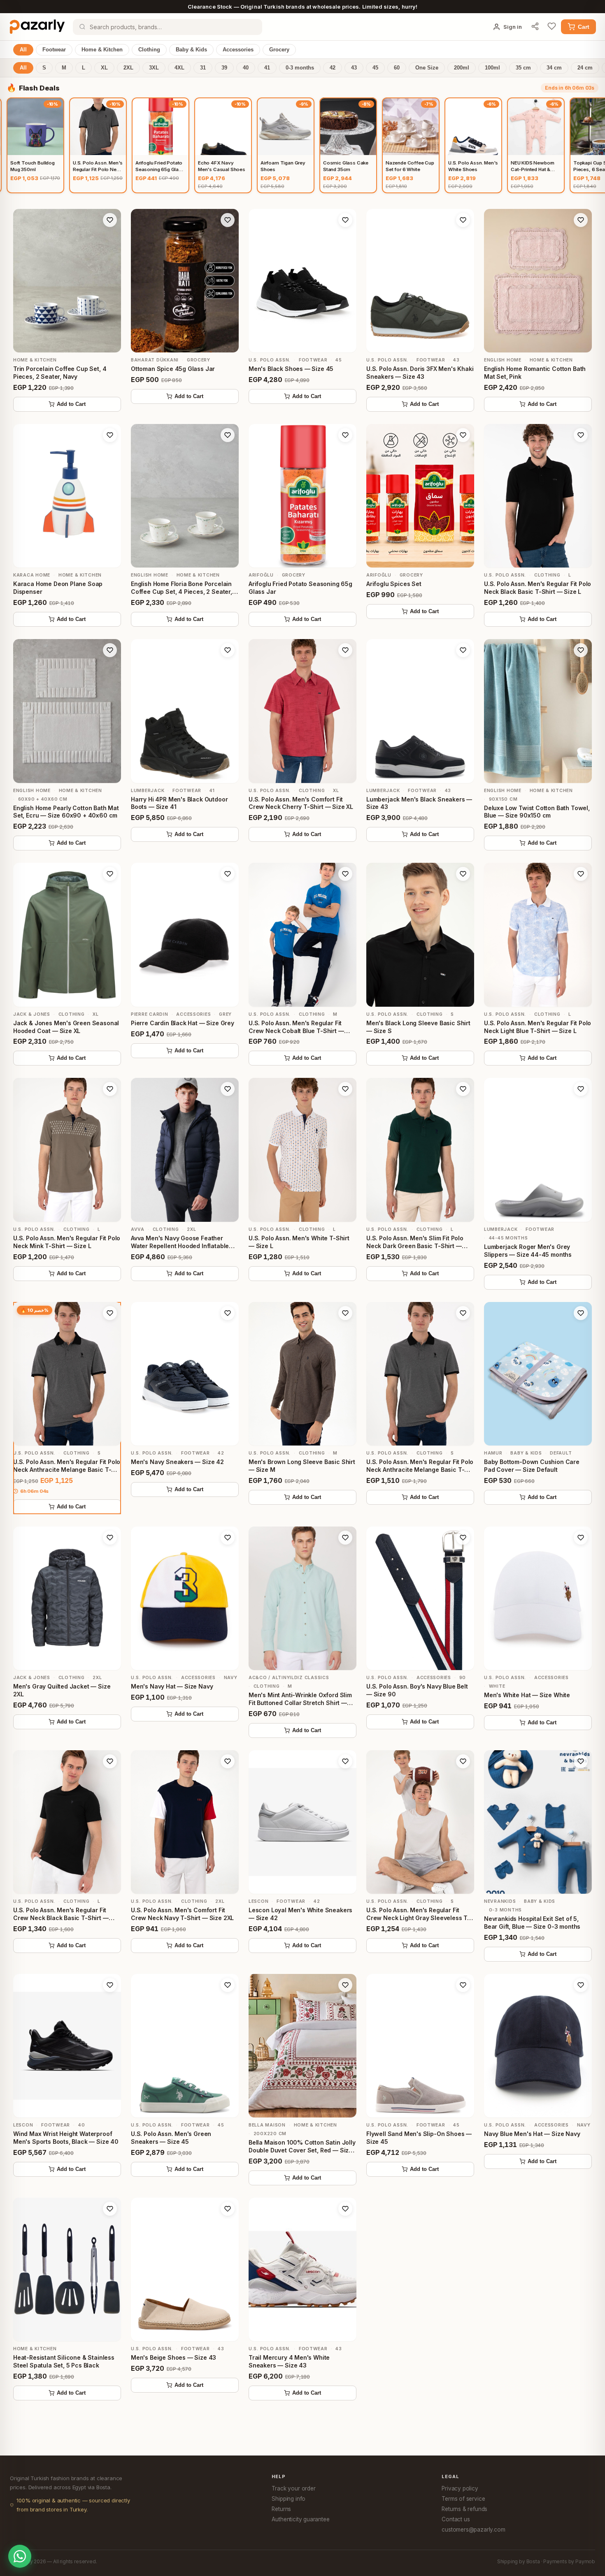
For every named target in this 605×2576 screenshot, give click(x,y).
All (23, 50)
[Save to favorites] (110, 220)
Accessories (238, 50)
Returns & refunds (464, 2509)
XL (104, 68)
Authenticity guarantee (300, 2519)
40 (246, 68)
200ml (462, 68)
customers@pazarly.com (473, 2530)
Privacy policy (460, 2488)
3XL (154, 68)
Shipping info (289, 2499)
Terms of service (463, 2499)
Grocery (279, 50)
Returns (281, 2509)
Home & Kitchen (102, 50)
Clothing (149, 50)
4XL (179, 68)
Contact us (456, 2519)
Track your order (293, 2488)
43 (354, 68)
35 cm (523, 68)
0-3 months (300, 68)
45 (375, 68)
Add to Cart (71, 404)
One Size (427, 68)
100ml (492, 68)
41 (267, 68)
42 (333, 68)
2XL (128, 68)
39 (224, 68)
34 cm (554, 68)
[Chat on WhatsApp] (20, 2556)
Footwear (54, 50)
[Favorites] (552, 27)
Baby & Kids (191, 50)
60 (397, 68)
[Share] (535, 27)
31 (203, 68)
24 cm (585, 68)
